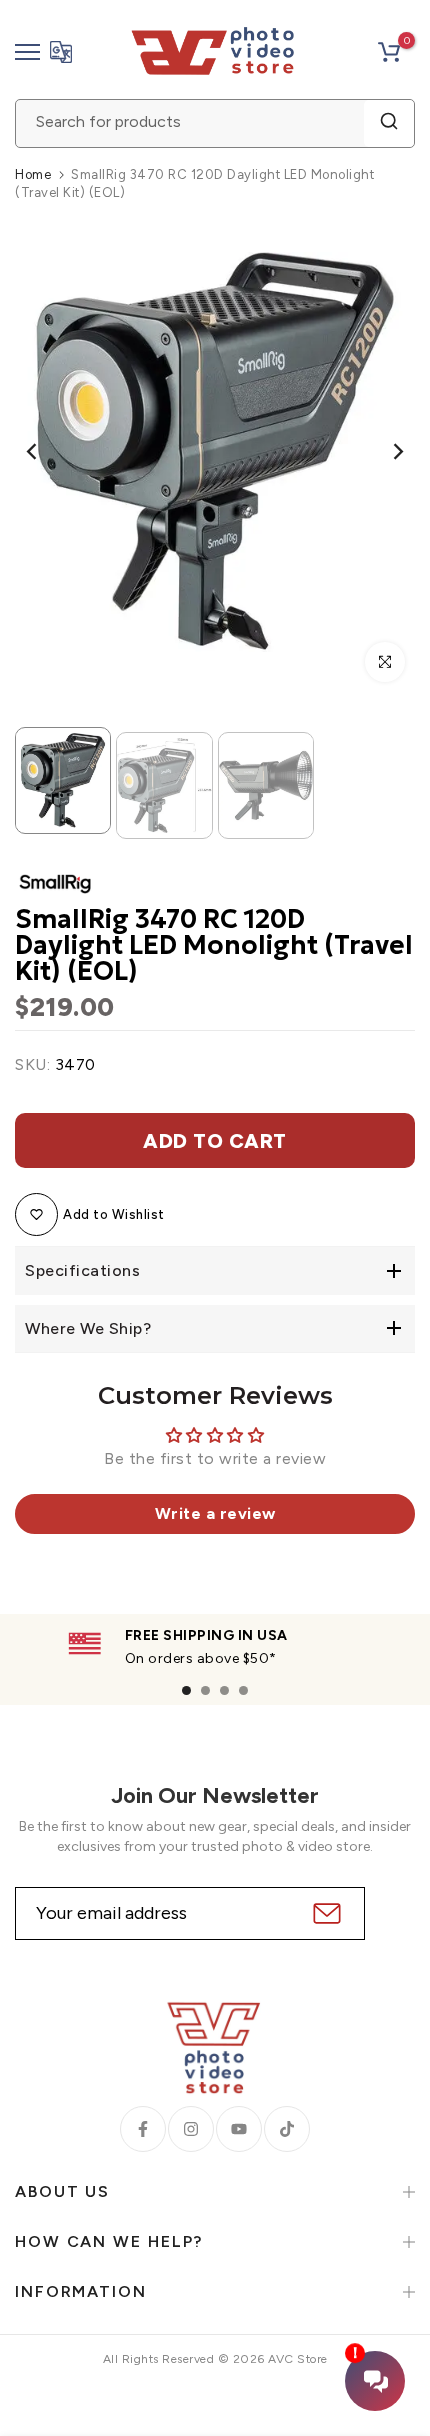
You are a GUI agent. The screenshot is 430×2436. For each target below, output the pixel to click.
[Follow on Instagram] (191, 2129)
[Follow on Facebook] (143, 2129)
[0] (389, 52)
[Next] (385, 452)
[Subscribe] (324, 1913)
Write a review (215, 1513)
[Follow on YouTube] (239, 2129)
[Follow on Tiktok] (287, 2129)
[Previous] (45, 452)
